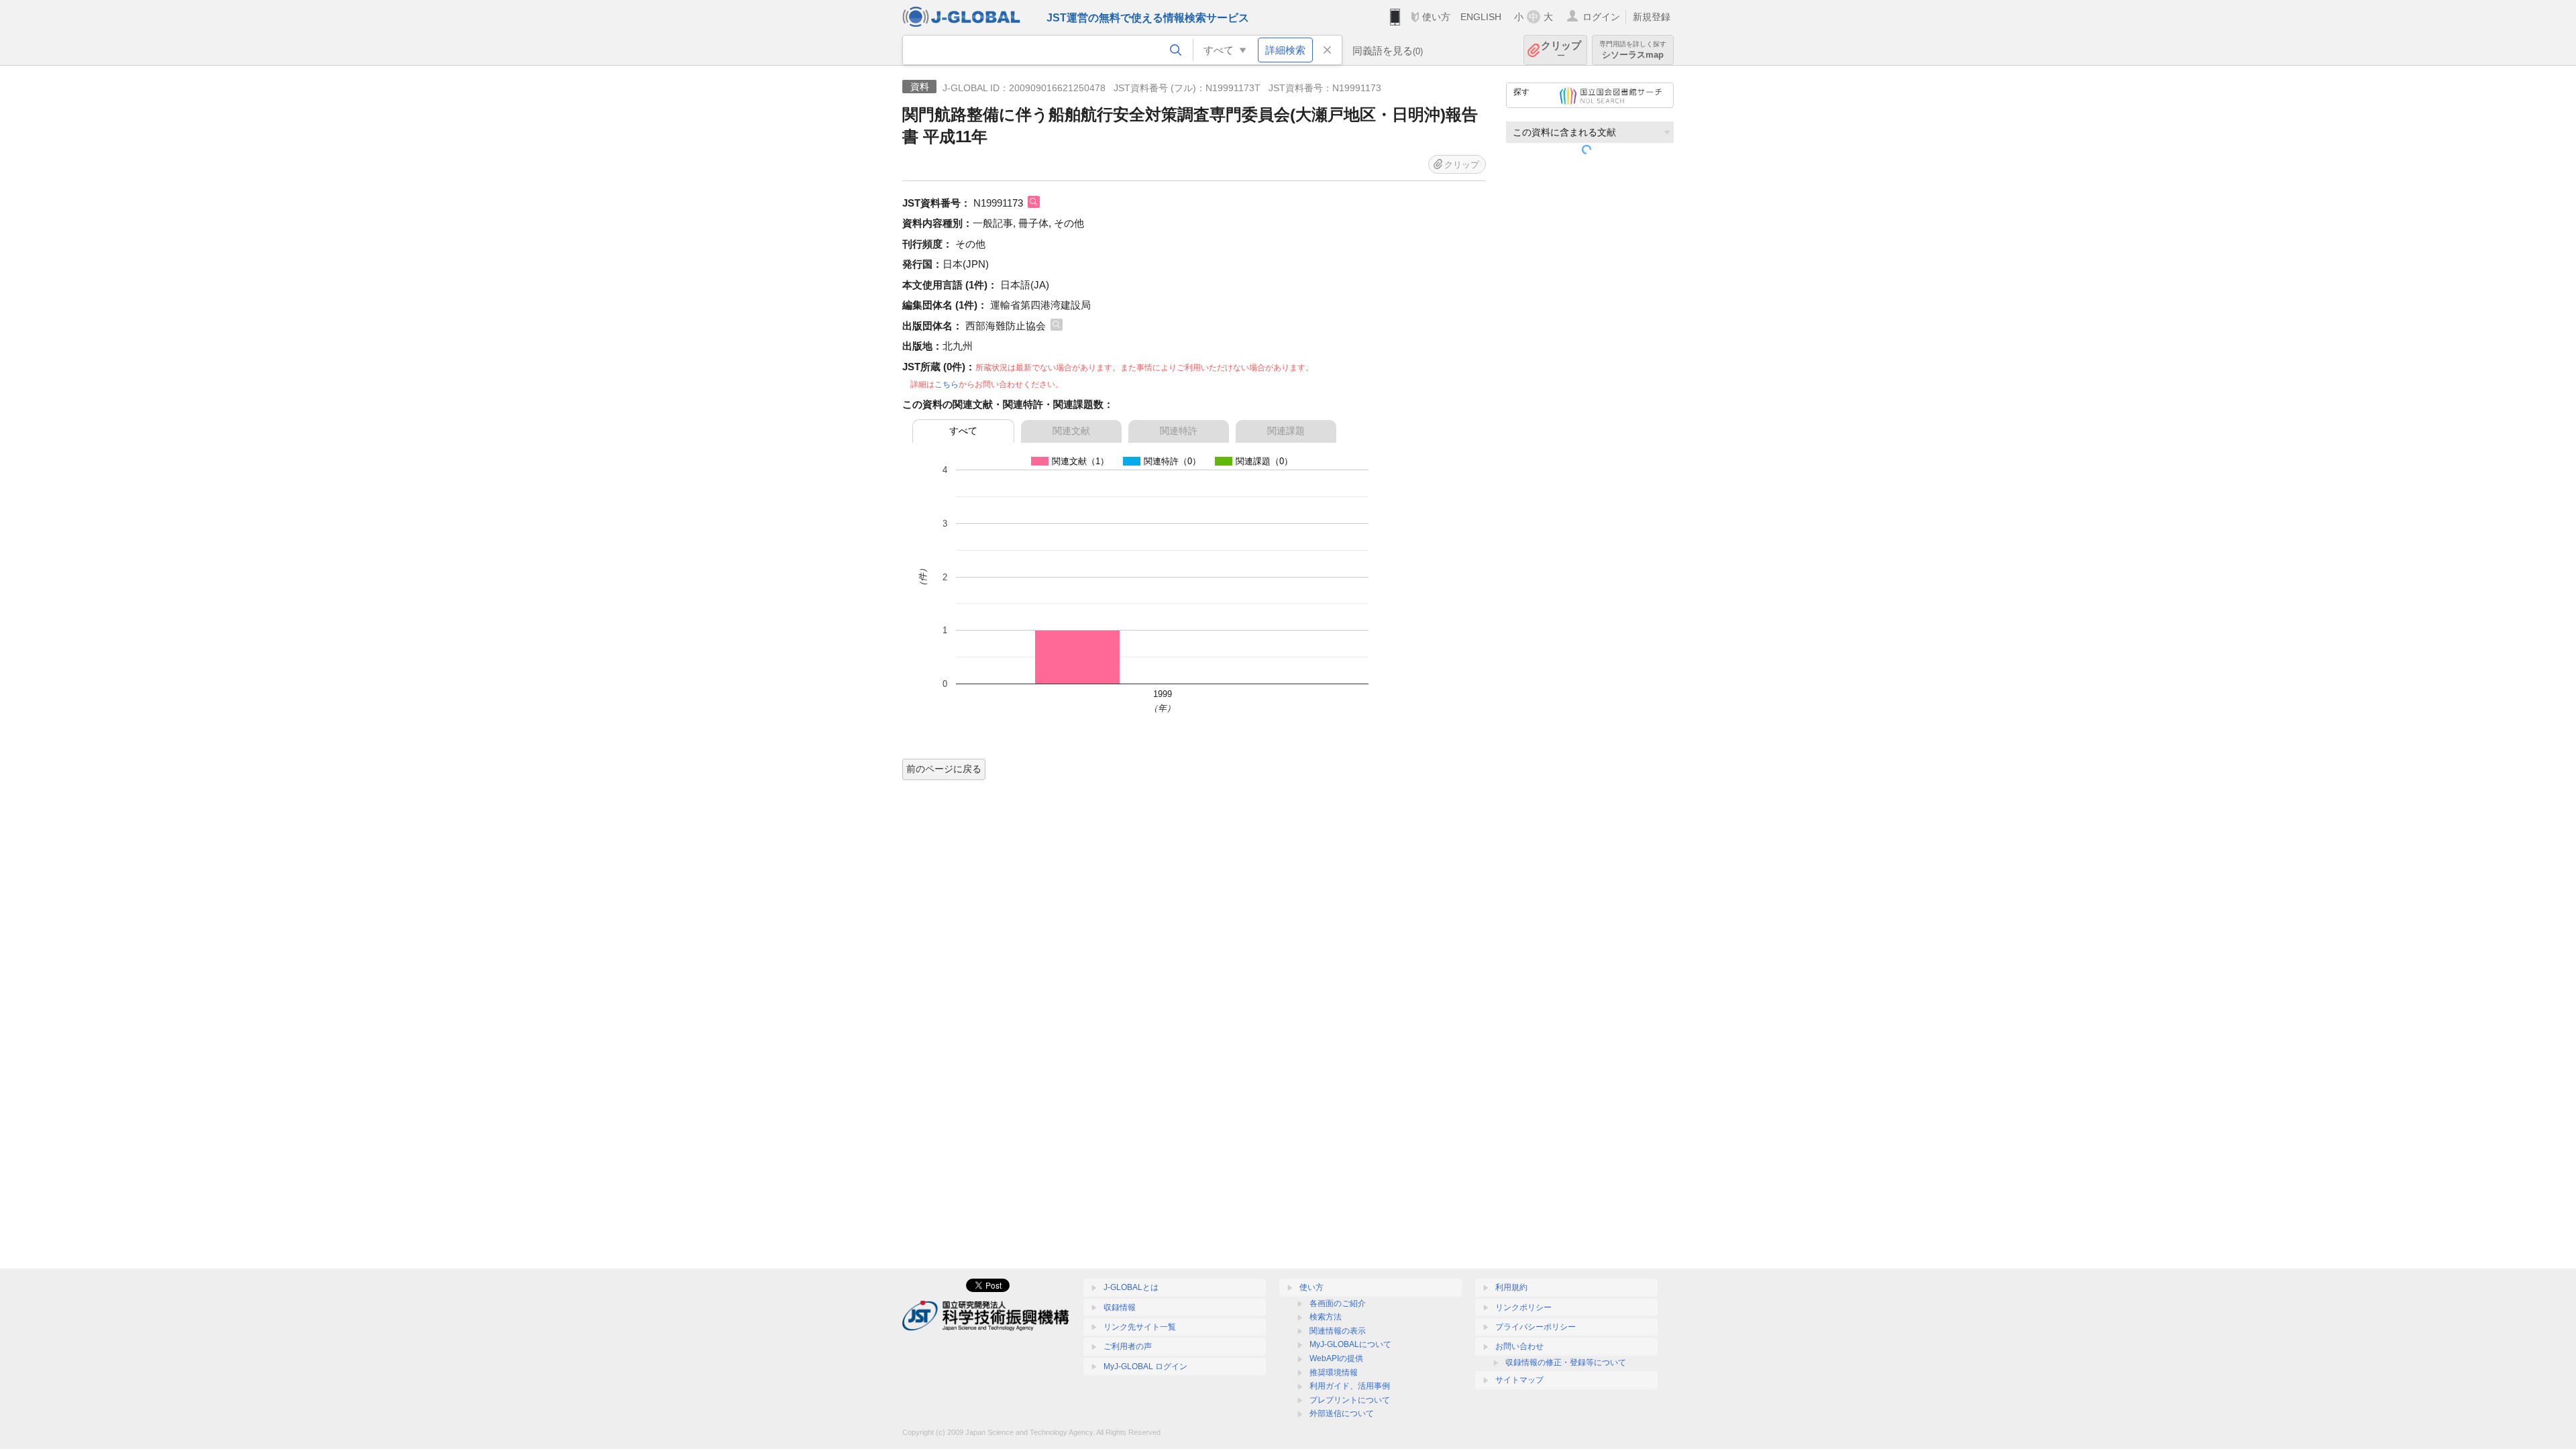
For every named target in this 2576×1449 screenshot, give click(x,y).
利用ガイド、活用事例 (1350, 1386)
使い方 (1436, 17)
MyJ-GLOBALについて (1350, 1344)
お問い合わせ (1519, 1346)
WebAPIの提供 (1336, 1358)
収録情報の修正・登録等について (1566, 1362)
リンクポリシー (1523, 1307)
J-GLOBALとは (1131, 1287)
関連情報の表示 (1338, 1331)
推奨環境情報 (1334, 1373)
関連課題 (1286, 431)
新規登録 (1652, 17)
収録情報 (1120, 1307)
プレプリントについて (1350, 1400)
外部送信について (1342, 1413)
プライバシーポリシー (1536, 1327)
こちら (947, 384)
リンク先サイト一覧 (1140, 1327)
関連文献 (1071, 431)
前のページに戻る (944, 769)
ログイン (1601, 17)
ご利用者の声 (1128, 1346)
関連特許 (1179, 431)
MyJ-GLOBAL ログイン (1145, 1366)
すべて (963, 431)
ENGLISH (1481, 17)
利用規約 (1511, 1287)
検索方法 (1326, 1317)
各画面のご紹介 (1338, 1303)
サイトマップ (1519, 1380)
